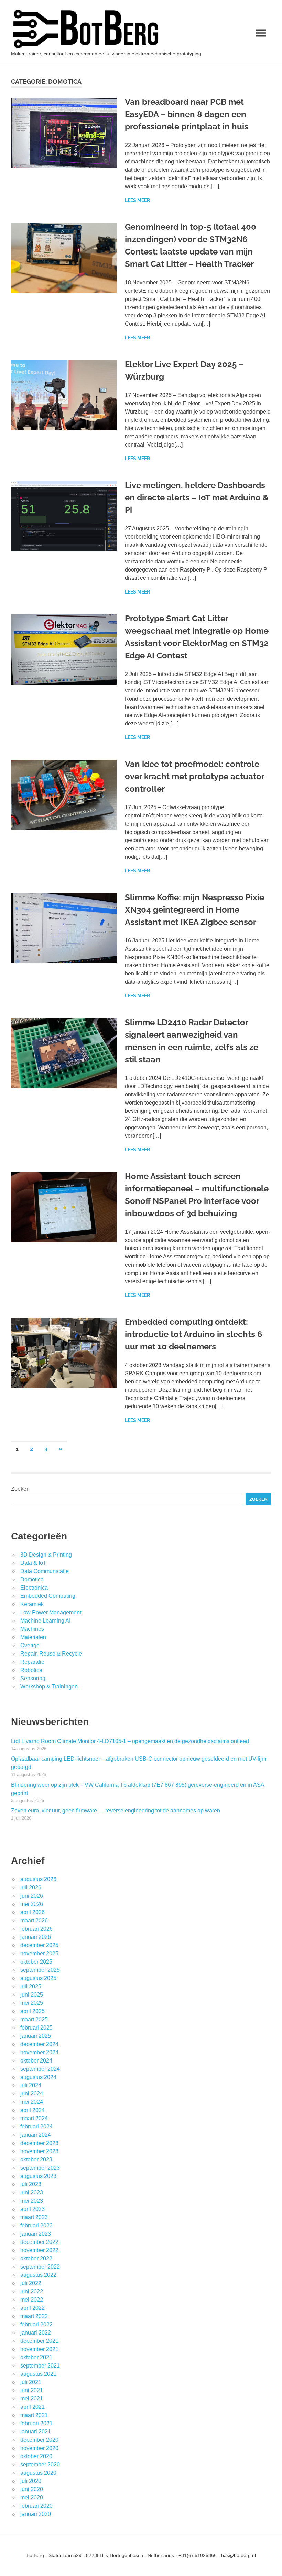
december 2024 (39, 2044)
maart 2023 (34, 2217)
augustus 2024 (38, 2077)
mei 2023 (32, 2201)
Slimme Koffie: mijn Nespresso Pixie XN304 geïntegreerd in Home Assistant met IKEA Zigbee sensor (194, 910)
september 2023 (40, 2168)
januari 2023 (36, 2234)
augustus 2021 (38, 2374)
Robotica (31, 1670)
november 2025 (39, 1953)
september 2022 (40, 2267)
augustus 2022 (38, 2275)
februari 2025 (36, 2028)
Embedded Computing (48, 1596)
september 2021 (40, 2366)
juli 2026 (31, 1888)
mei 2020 (32, 2498)
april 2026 (32, 1912)
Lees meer (137, 200)
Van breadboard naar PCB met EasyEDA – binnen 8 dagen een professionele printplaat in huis (187, 114)
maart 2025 (34, 2019)
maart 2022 (34, 2316)
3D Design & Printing (46, 1555)
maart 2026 (34, 1920)
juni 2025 (32, 1995)
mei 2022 (32, 2300)
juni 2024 (32, 2094)
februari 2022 (36, 2324)
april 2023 (32, 2209)
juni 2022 (32, 2291)
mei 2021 (32, 2399)
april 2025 (32, 2011)
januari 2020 (36, 2514)
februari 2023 (36, 2225)
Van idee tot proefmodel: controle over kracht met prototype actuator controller (194, 776)
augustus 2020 (38, 2473)
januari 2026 (36, 1937)
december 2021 (39, 2341)
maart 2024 (34, 2118)
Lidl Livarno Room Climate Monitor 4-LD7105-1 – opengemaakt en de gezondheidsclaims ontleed (130, 1741)
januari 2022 (36, 2333)
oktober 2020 (36, 2456)
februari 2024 (36, 2127)
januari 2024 (36, 2135)
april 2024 (32, 2110)
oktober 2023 (36, 2160)
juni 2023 (32, 2193)
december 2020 (39, 2440)
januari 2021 (36, 2432)
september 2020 (40, 2465)
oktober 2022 (36, 2258)
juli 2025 (31, 1986)
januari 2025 (36, 2036)
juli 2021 (31, 2382)
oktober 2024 (36, 2061)
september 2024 (40, 2069)
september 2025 (40, 1970)
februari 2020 (36, 2506)
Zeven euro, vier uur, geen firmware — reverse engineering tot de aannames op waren (116, 1811)
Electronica (34, 1588)
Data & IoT (33, 1563)
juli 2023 (31, 2184)
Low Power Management (51, 1612)
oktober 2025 (36, 1962)
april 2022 (32, 2308)
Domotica (32, 1579)
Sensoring (33, 1678)
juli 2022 (31, 2283)
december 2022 (39, 2242)
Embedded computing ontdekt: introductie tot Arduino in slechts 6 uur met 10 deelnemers (194, 1334)
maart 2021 (34, 2415)
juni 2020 (32, 2489)
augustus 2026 (38, 1879)
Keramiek (32, 1604)
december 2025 (39, 1945)
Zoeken (20, 1489)
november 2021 (39, 2349)
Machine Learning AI (45, 1621)
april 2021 (32, 2407)
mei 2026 (32, 1904)
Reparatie (32, 1662)
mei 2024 (32, 2102)
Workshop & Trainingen (49, 1687)
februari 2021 (36, 2423)
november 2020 (39, 2448)
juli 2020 (31, 2481)
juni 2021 (32, 2390)
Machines (32, 1629)
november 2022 (39, 2250)
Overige (30, 1645)
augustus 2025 (38, 1978)
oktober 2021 (36, 2357)
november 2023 (39, 2151)
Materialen (33, 1637)
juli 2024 (31, 2085)
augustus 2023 (38, 2176)
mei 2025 (32, 2003)
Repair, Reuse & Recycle (51, 1654)
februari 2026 (36, 1929)
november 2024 (39, 2052)
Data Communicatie (45, 1571)
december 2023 (39, 2143)
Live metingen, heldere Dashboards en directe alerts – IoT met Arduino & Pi (197, 498)
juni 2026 (32, 1896)
